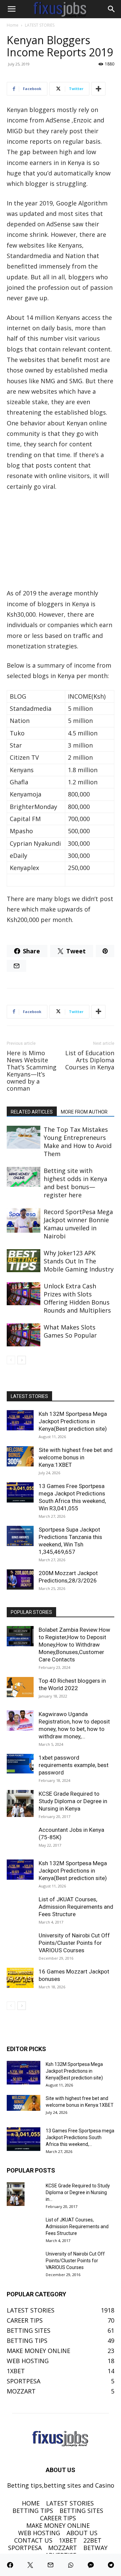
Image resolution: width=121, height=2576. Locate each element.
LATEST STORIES (40, 25)
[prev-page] (11, 1360)
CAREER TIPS (58, 2518)
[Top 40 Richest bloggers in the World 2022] (20, 1687)
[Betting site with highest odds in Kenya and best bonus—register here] (24, 1177)
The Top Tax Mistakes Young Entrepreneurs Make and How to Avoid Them (78, 1142)
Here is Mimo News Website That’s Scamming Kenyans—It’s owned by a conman (32, 1071)
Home (13, 25)
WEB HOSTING (39, 2533)
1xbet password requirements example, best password (74, 1765)
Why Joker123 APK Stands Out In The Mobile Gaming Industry (79, 1261)
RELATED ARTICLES (32, 1112)
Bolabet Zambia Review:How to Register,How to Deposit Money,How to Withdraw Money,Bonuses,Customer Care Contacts (74, 1645)
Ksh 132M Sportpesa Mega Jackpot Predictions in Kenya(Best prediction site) (73, 1421)
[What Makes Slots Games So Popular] (24, 1335)
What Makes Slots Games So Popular (70, 1331)
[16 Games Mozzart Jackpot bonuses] (20, 1978)
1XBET (68, 2540)
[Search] (112, 9)
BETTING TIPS (33, 2511)
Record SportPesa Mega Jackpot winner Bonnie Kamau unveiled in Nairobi (78, 1224)
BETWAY (95, 2548)
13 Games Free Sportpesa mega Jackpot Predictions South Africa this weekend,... (80, 2137)
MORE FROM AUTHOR (84, 1112)
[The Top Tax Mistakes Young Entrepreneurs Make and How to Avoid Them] (24, 1137)
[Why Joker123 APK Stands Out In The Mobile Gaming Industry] (24, 1261)
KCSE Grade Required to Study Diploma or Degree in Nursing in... (78, 2192)
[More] (98, 89)
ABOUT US (82, 2533)
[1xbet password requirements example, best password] (20, 1764)
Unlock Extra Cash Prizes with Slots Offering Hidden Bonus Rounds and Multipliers (77, 1298)
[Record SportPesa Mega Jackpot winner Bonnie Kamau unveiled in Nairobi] (24, 1221)
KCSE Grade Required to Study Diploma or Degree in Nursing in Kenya (73, 1801)
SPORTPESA (25, 2548)
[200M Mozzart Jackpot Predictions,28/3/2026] (20, 1579)
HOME (31, 2503)
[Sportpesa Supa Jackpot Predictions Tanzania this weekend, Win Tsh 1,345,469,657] (20, 1536)
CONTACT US (33, 2540)
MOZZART (63, 2548)
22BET (92, 2540)
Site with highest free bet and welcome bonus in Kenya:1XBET (76, 1457)
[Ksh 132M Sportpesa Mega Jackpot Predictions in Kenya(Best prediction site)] (20, 1420)
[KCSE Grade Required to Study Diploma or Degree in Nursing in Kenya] (20, 1803)
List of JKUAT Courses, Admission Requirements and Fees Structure (76, 1907)
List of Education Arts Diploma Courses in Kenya (90, 1060)
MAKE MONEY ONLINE (58, 2525)
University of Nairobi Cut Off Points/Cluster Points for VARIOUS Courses (74, 1943)
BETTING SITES (81, 2511)
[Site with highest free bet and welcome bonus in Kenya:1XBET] (20, 1456)
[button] (11, 9)
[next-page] (22, 1360)
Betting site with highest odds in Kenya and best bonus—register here (75, 1183)
